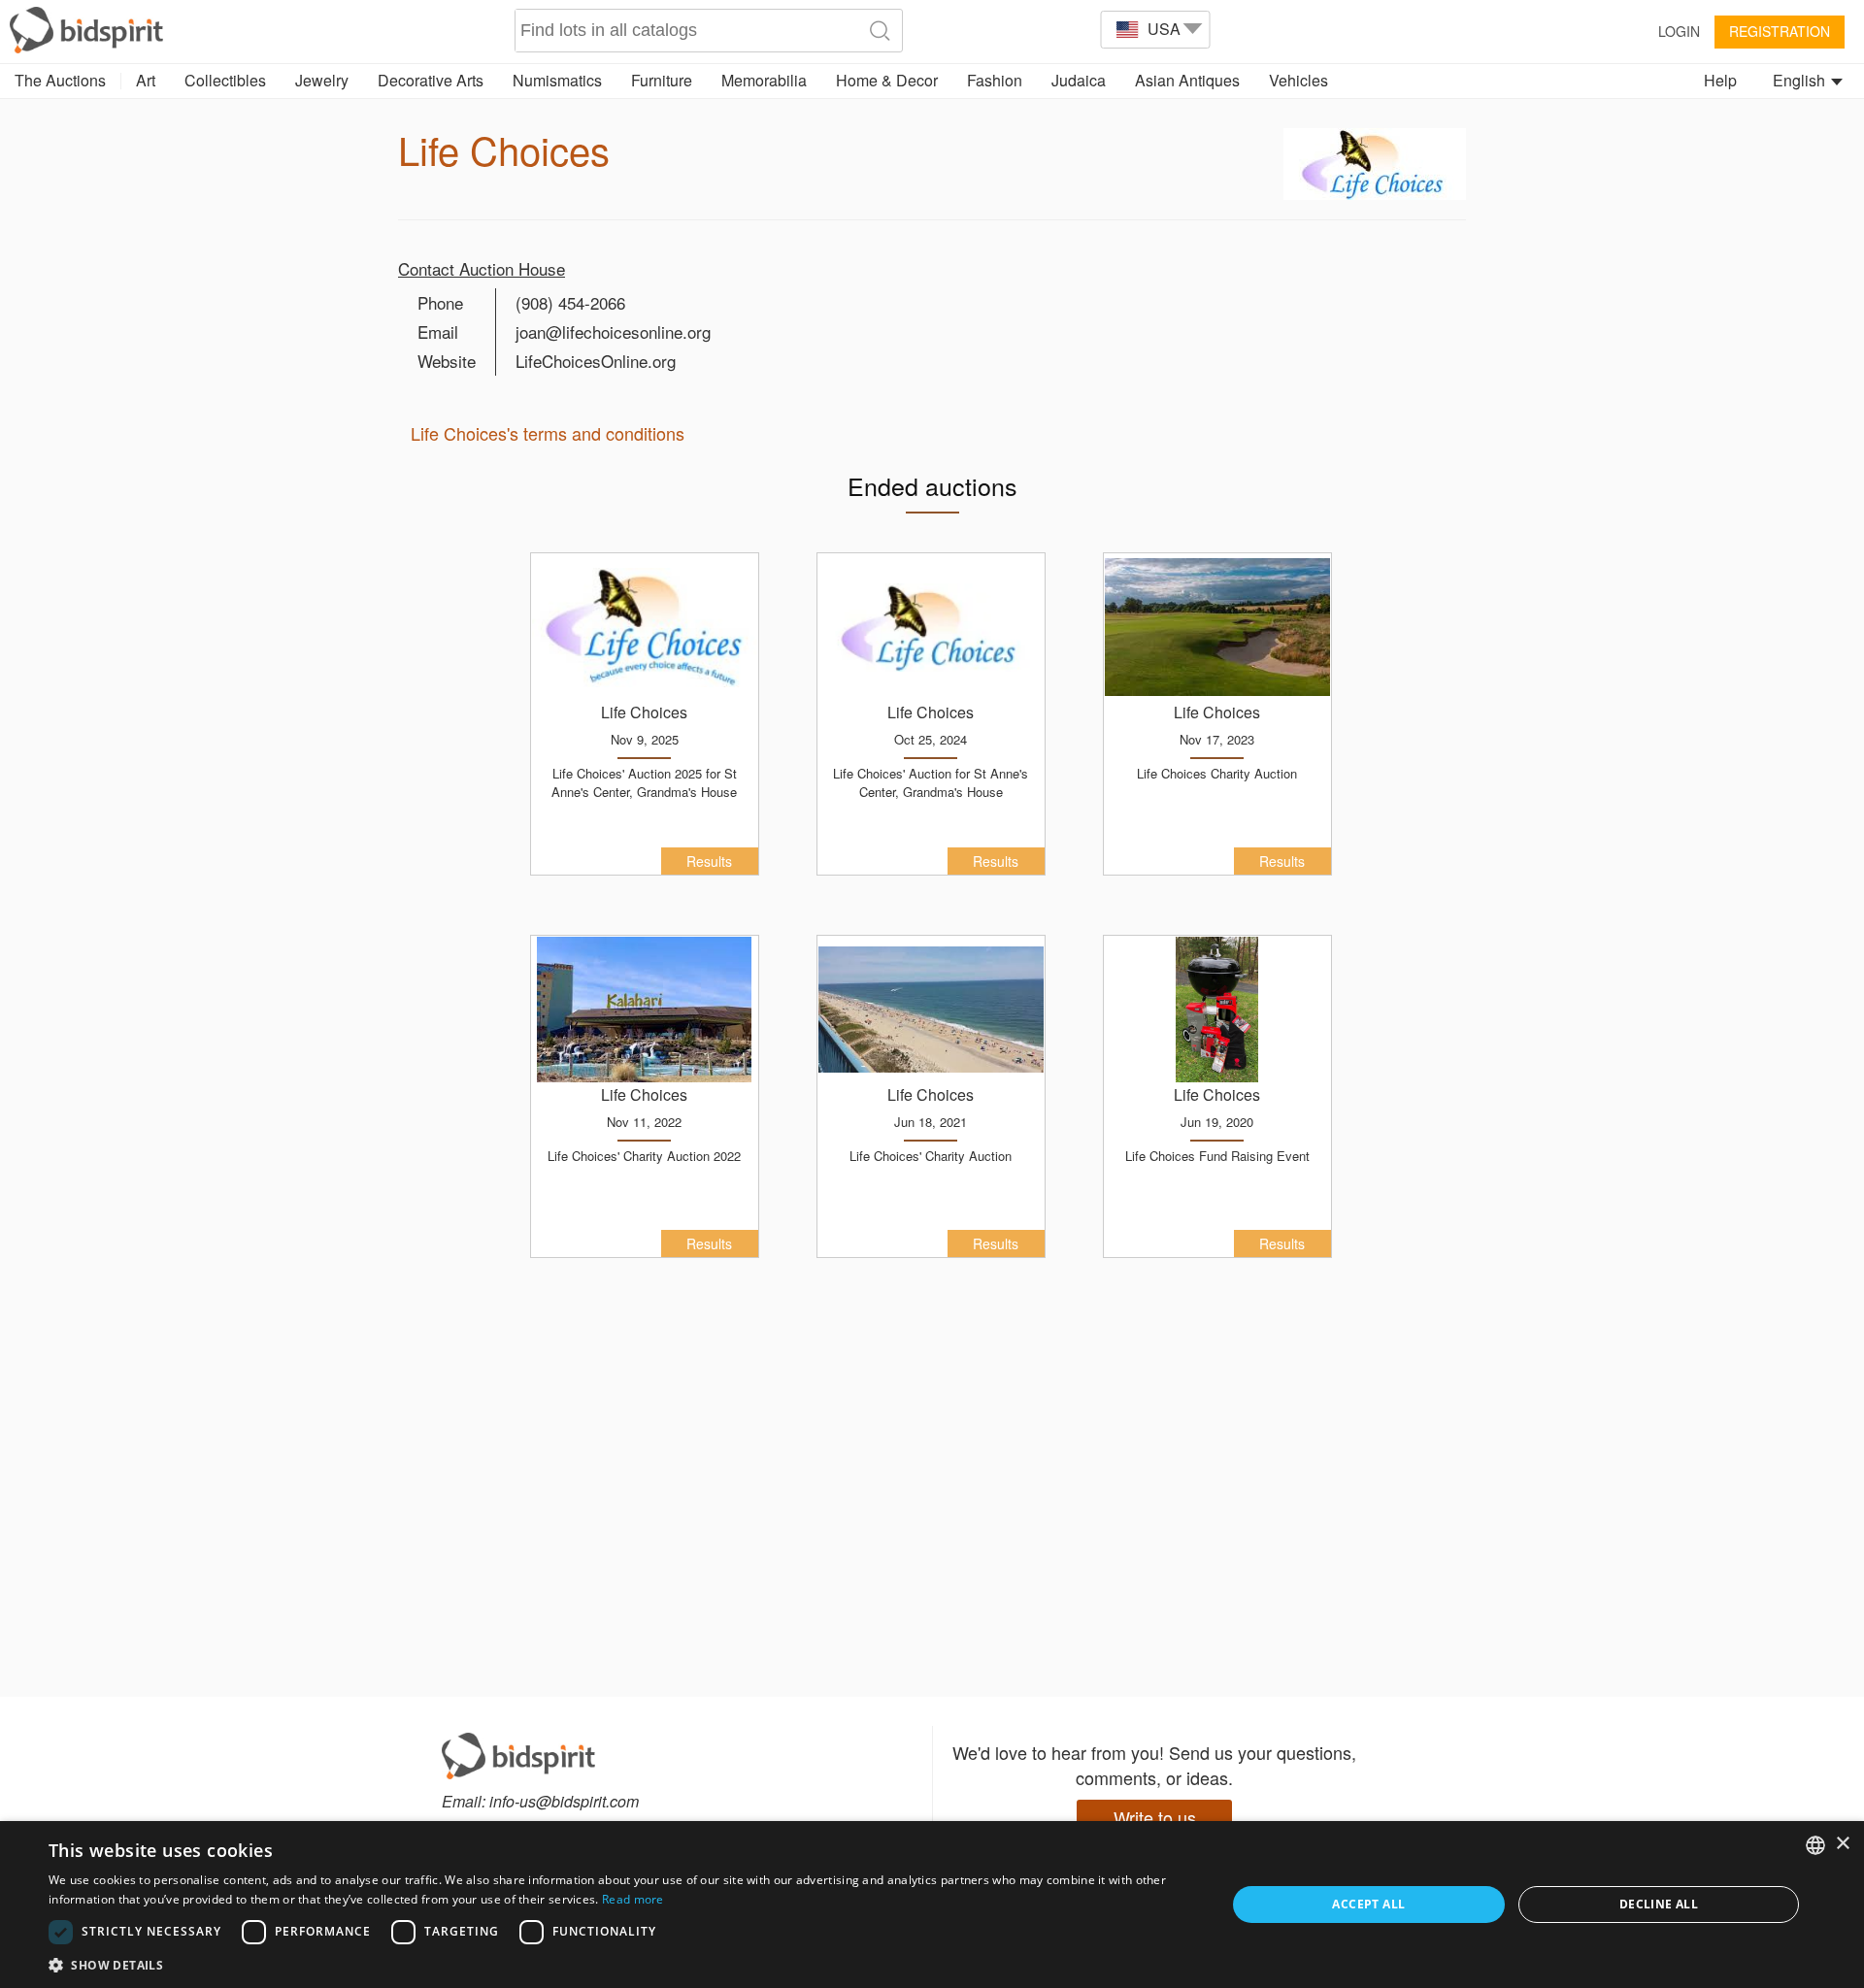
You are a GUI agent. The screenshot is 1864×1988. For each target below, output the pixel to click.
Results (709, 861)
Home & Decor (887, 80)
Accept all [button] (1368, 1904)
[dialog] (932, 1905)
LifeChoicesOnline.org (596, 361)
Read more (633, 1899)
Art (146, 80)
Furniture (662, 80)
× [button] (1842, 1844)
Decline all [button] (1659, 1904)
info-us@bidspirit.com (564, 1801)
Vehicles (1298, 80)
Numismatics (557, 80)
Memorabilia (764, 80)
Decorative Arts (431, 80)
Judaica (1079, 80)
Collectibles (225, 80)
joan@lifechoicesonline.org (613, 331)
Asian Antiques (1187, 80)
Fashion (995, 80)
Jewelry (322, 80)
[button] (620, 1964)
